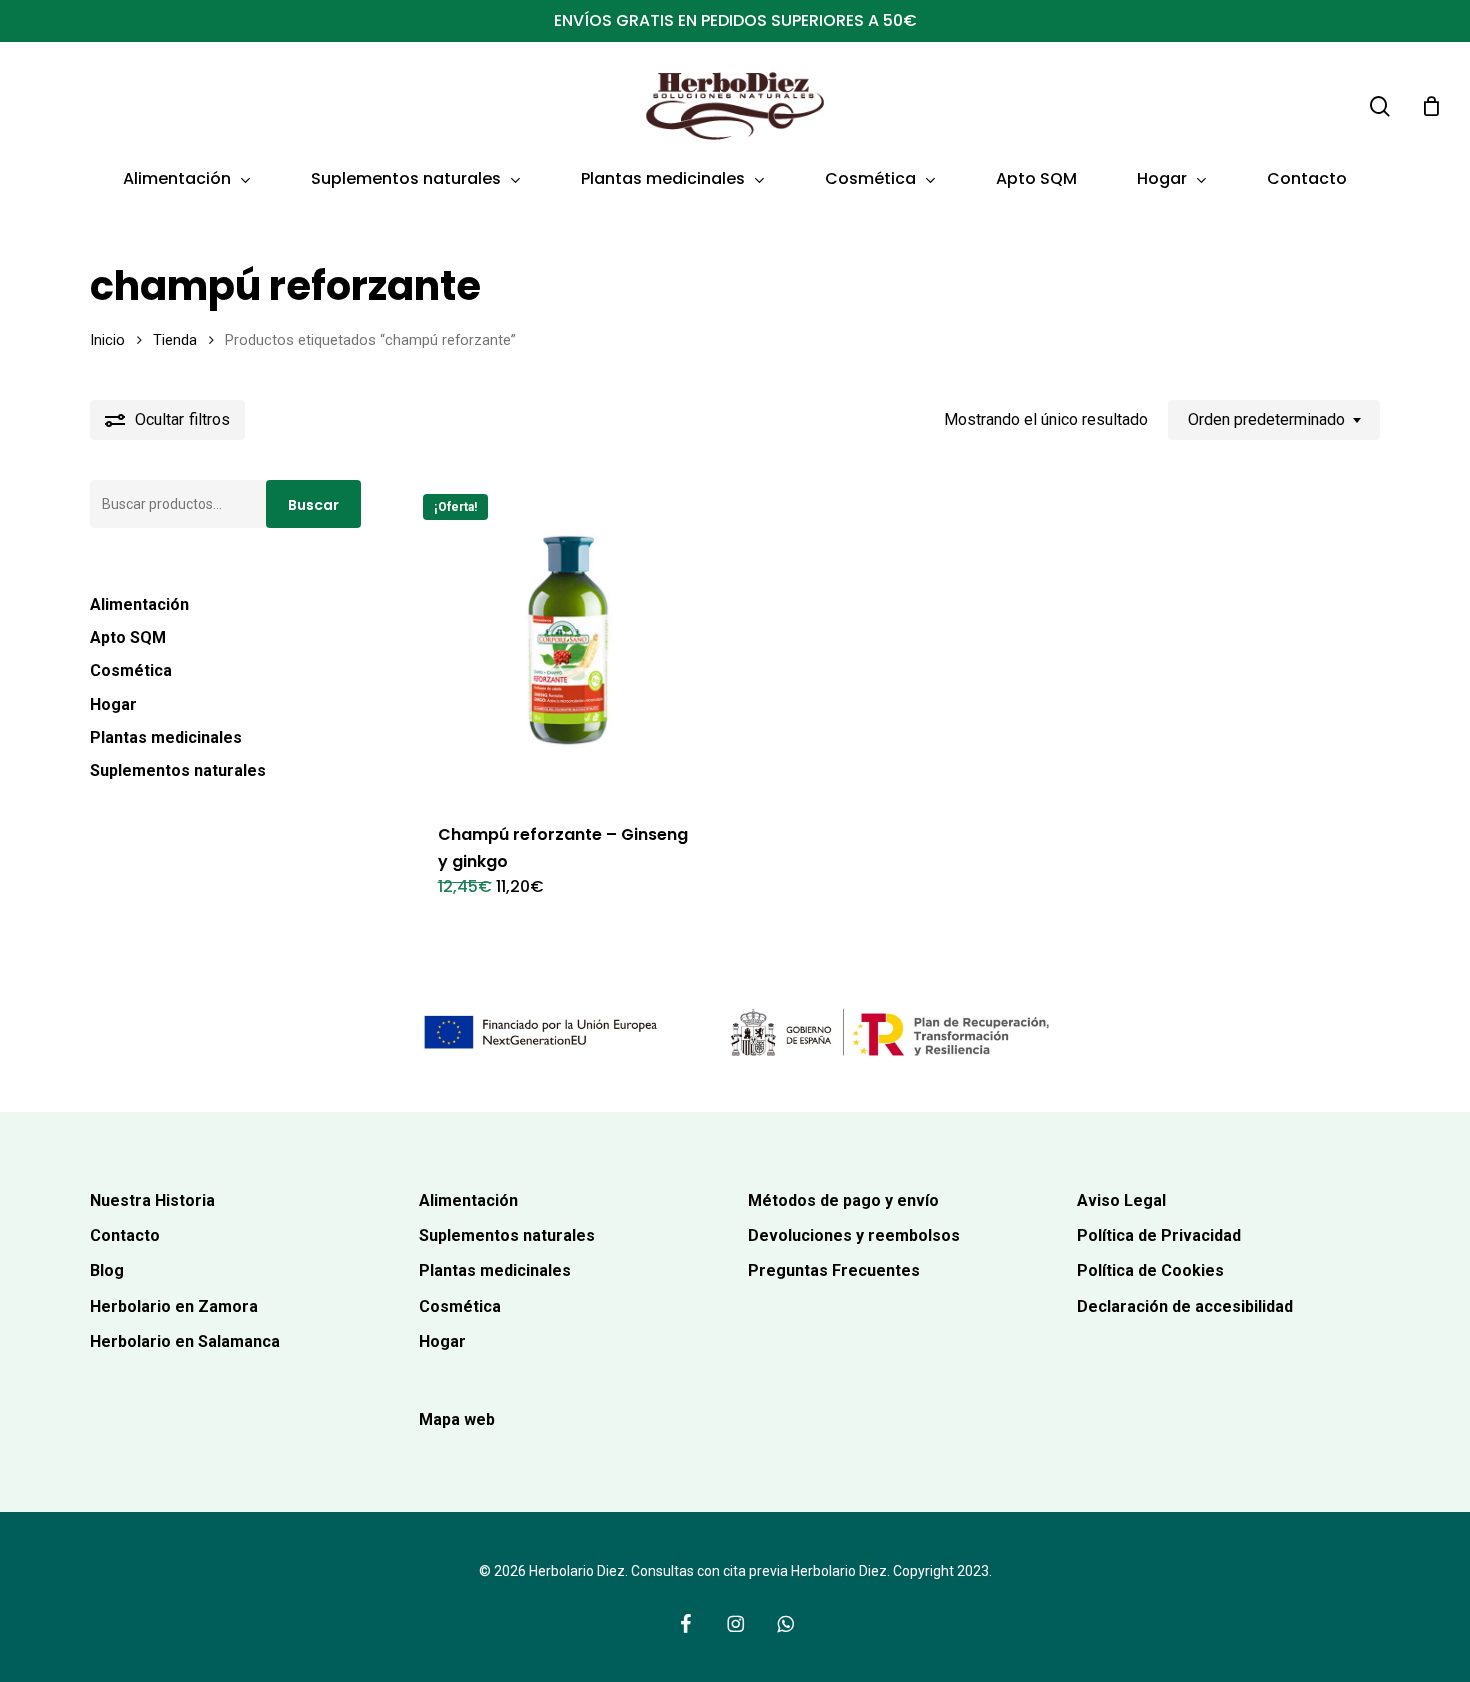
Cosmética (131, 670)
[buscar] (1380, 106)
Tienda (175, 340)
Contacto (125, 1235)
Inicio (107, 340)
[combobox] (1274, 419)
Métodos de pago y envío (843, 1200)
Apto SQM (128, 637)
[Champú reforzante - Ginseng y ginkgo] (569, 640)
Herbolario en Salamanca (185, 1341)
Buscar (313, 505)
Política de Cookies (1150, 1270)
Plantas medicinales (166, 737)
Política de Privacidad (1159, 1235)
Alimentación (139, 604)
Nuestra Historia (152, 1200)
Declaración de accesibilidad (1185, 1306)
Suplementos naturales (178, 770)
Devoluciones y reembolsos (854, 1235)
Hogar (113, 704)
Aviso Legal (1121, 1200)
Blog (107, 1270)
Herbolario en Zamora (174, 1306)
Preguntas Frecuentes (834, 1270)
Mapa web (457, 1419)
